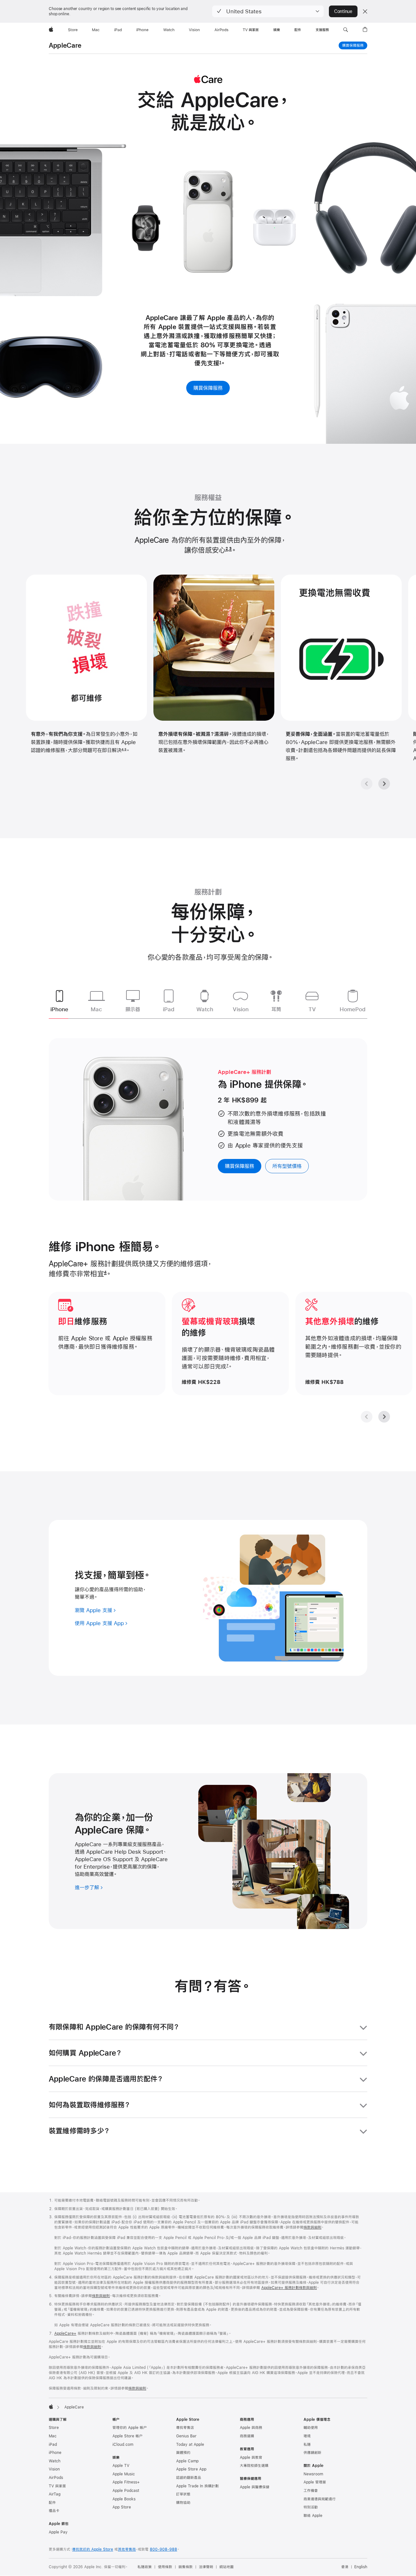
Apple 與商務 (251, 2428)
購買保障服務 (353, 45)
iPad (53, 2445)
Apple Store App (191, 2469)
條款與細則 (312, 2227)
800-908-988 (163, 2549)
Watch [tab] (205, 1009)
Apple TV (121, 2466)
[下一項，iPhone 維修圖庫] (384, 1417)
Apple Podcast (126, 2491)
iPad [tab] (169, 1009)
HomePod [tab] (353, 1009)
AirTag (55, 2494)
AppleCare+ (65, 2333)
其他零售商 (127, 2549)
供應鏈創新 (312, 2453)
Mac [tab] (96, 1009)
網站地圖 (227, 2567)
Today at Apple (190, 2445)
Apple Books (124, 2499)
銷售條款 (186, 2567)
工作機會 (311, 2491)
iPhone (55, 2453)
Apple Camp (187, 2461)
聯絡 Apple (313, 2516)
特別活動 (311, 2507)
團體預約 (183, 2453)
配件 (52, 2503)
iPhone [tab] (59, 1009)
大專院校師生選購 (254, 2466)
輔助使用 (311, 2428)
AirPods (56, 2478)
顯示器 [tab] (133, 1009)
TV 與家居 (57, 2486)
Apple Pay (58, 2532)
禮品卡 (54, 2511)
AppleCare (65, 45)
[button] (268, 11)
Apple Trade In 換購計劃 (197, 2486)
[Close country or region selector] (365, 11)
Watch (55, 2461)
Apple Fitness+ (126, 2482)
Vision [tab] (241, 1009)
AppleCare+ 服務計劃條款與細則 (289, 2288)
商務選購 (247, 2436)
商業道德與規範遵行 (320, 2499)
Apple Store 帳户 (128, 2436)
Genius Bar (186, 2436)
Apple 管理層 (315, 2482)
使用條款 (165, 2567)
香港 (345, 2567)
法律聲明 (206, 2567)
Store (54, 2428)
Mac (53, 2436)
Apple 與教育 (251, 2458)
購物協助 (183, 2503)
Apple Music (124, 2474)
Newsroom (313, 2474)
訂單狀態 (183, 2494)
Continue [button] (343, 11)
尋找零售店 (185, 2428)
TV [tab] (312, 1009)
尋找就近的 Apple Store (93, 2549)
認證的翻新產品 (189, 2478)
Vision (54, 2469)
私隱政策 (145, 2567)
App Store (122, 2507)
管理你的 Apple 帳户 (130, 2428)
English (361, 2567)
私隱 (307, 2445)
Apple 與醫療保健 (255, 2487)
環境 (307, 2436)
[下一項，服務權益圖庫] (384, 784)
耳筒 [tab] (276, 1009)
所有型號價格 (287, 1166)
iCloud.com (123, 2445)
